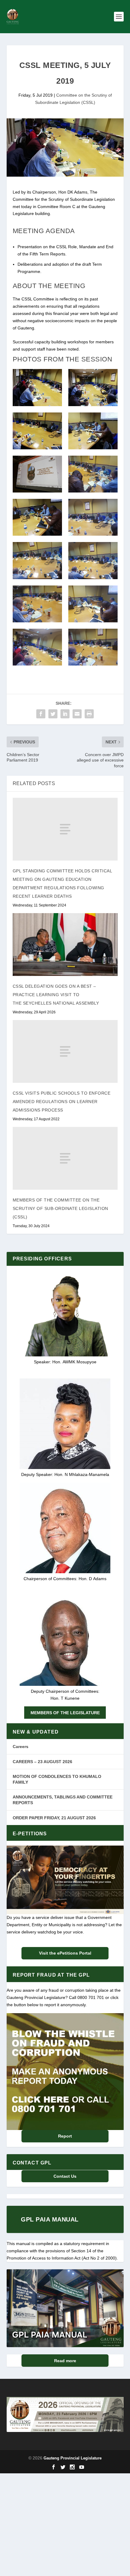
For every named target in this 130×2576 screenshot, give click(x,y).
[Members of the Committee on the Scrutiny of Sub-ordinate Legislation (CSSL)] (65, 1158)
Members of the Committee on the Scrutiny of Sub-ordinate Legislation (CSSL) (60, 1208)
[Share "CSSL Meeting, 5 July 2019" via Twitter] (53, 714)
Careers (21, 1747)
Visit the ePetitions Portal (65, 1953)
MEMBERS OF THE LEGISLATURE (65, 1713)
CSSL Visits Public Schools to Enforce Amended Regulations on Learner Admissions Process (62, 1102)
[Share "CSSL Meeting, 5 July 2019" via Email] (77, 714)
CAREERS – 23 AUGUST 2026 (42, 1762)
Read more (65, 2361)
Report (65, 2136)
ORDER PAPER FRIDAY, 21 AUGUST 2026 (54, 1818)
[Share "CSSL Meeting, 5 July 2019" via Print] (89, 714)
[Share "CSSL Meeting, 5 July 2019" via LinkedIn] (65, 714)
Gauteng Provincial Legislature (73, 2458)
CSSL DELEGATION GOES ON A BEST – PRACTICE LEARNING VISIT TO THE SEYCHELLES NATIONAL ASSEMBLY (56, 995)
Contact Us (65, 2176)
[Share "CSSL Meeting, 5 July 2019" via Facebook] (41, 714)
